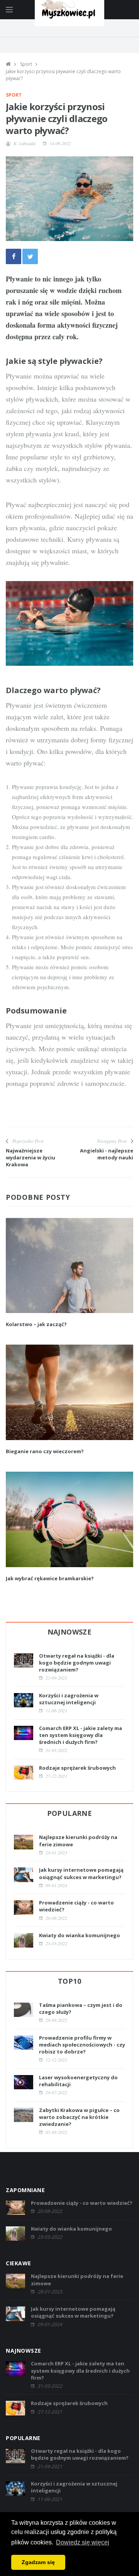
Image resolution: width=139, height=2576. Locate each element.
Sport (26, 64)
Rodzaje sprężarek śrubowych (77, 1768)
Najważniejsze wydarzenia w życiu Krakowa (31, 1157)
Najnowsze (70, 1632)
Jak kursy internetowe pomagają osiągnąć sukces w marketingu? (81, 1873)
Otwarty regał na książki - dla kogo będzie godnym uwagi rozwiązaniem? (77, 1663)
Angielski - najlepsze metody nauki (107, 1154)
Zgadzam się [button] (38, 2562)
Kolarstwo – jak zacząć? (36, 1324)
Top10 (69, 1981)
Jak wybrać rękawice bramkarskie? (50, 1578)
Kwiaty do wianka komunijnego (80, 1935)
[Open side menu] (9, 10)
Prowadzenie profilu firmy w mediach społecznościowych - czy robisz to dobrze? (82, 2045)
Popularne (70, 1813)
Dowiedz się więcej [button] (83, 2542)
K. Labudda (25, 143)
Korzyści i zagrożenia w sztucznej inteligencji (69, 1699)
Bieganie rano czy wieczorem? (45, 1451)
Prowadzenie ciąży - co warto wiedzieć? (82, 2203)
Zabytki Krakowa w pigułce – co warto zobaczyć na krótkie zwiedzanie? (79, 2117)
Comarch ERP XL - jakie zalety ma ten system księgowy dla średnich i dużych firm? (81, 1735)
